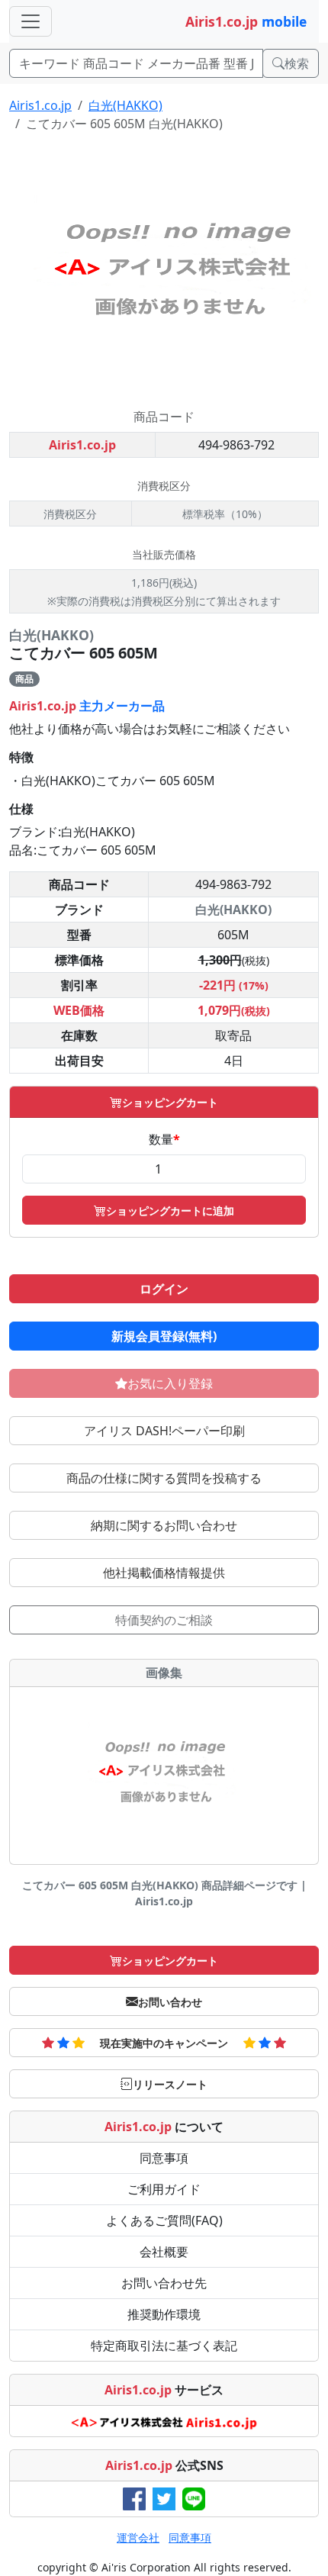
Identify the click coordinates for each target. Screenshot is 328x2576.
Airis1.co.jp (40, 105)
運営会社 (138, 2537)
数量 (164, 1139)
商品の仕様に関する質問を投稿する (164, 1478)
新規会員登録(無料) (164, 1336)
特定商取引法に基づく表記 (164, 2346)
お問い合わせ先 (164, 2283)
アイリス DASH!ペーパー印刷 (164, 1431)
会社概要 (164, 2252)
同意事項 (164, 2158)
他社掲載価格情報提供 (164, 1573)
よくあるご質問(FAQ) (164, 2220)
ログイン (164, 1289)
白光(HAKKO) (125, 105)
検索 (297, 63)
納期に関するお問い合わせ (164, 1525)
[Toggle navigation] (31, 21)
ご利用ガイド (164, 2189)
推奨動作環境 (164, 2314)
